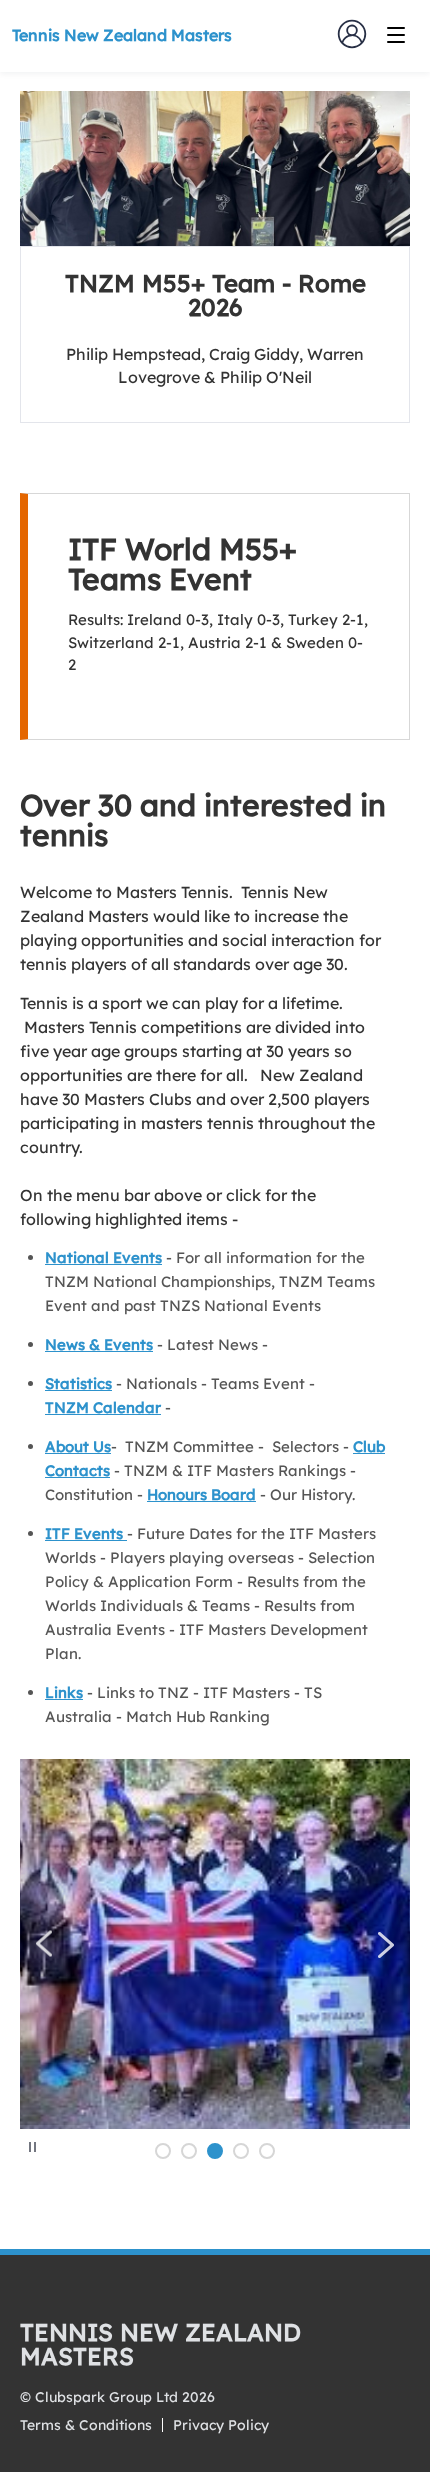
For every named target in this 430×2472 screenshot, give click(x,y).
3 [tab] (215, 2151)
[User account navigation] (352, 34)
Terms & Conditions (86, 2425)
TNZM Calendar (103, 1407)
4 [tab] (241, 2151)
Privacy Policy (221, 2425)
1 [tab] (163, 2151)
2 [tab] (189, 2151)
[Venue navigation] (396, 35)
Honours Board (201, 1494)
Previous (44, 1944)
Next (385, 1944)
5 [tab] (267, 2151)
